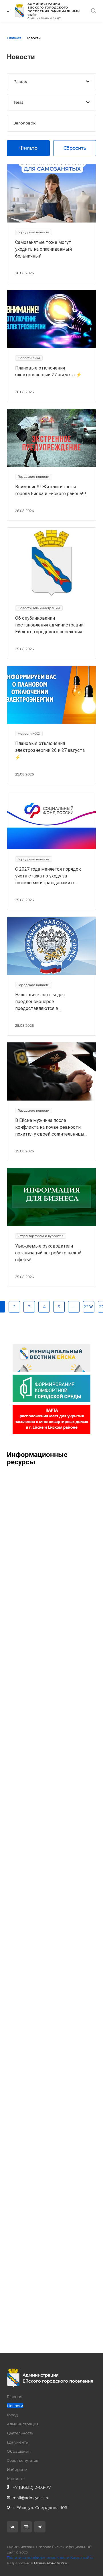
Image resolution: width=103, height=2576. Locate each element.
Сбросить (75, 148)
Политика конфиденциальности (38, 2557)
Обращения (19, 2451)
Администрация (23, 2424)
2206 (89, 1307)
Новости (15, 2406)
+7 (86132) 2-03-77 (32, 2487)
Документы (18, 2442)
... (74, 1307)
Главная (15, 2397)
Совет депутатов (23, 2460)
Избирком (17, 2469)
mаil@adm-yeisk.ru (31, 2498)
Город (12, 2415)
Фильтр (28, 148)
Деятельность (20, 2433)
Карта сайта (82, 2557)
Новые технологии (51, 2563)
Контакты (16, 2479)
